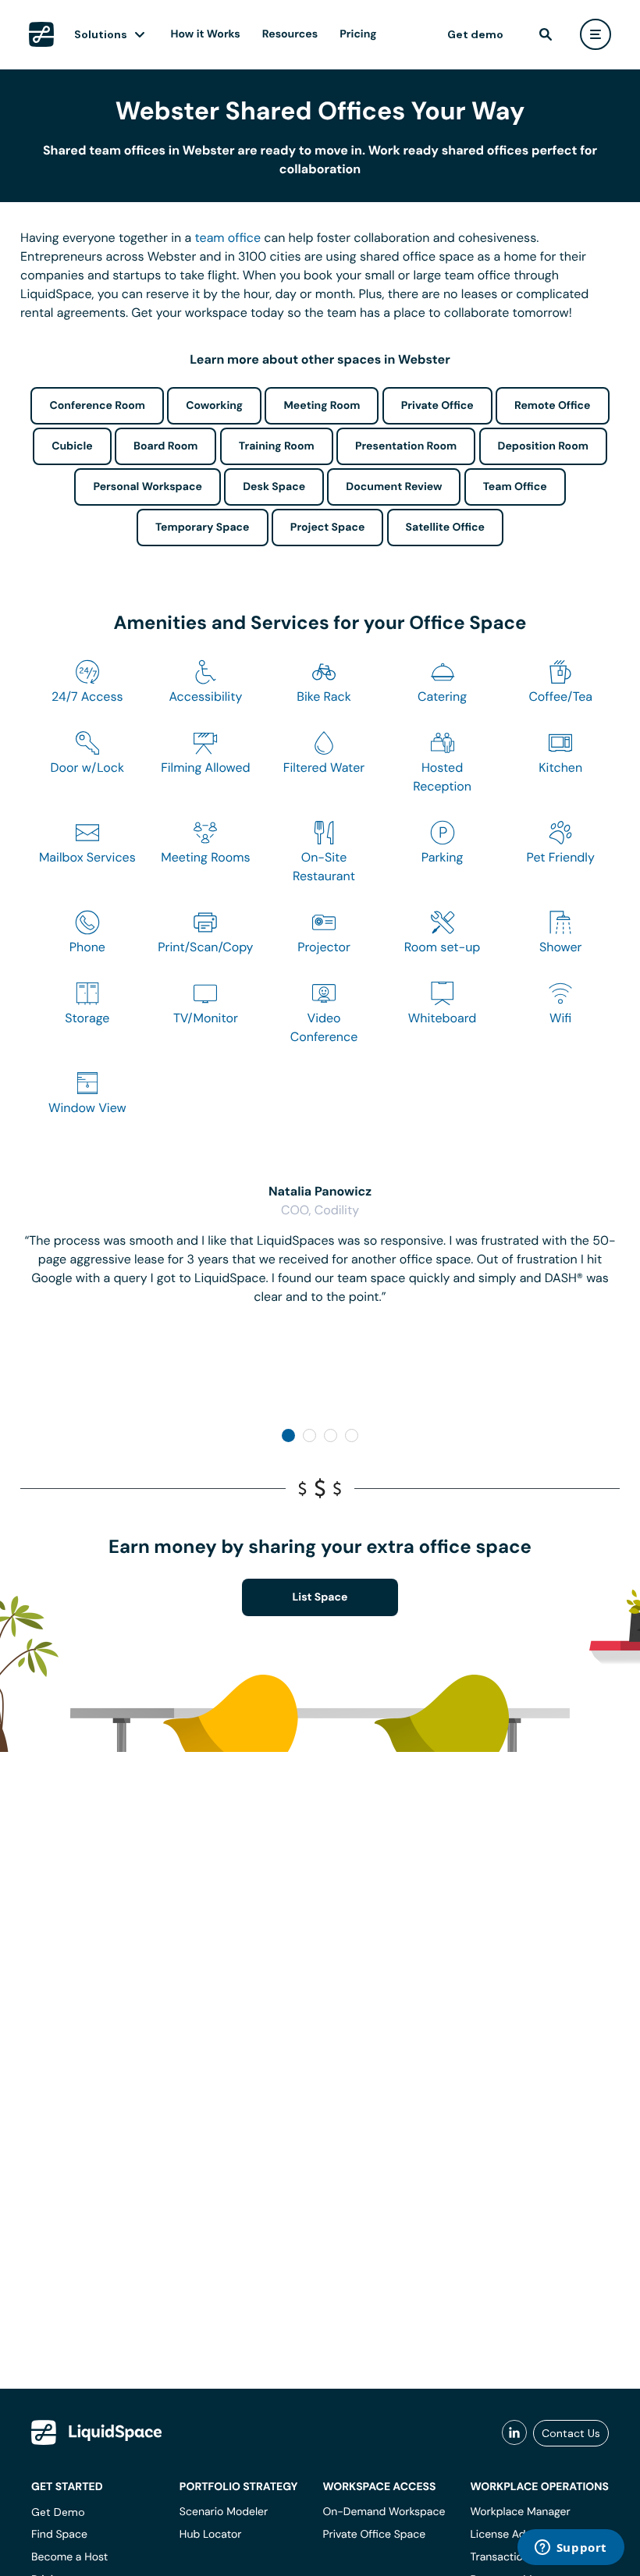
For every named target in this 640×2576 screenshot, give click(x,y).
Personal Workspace (148, 487)
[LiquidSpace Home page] (41, 34)
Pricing (358, 34)
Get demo (475, 34)
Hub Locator (211, 2535)
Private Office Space (374, 2535)
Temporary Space (203, 528)
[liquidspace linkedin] (514, 2433)
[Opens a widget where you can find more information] (571, 2549)
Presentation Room (406, 446)
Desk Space (274, 487)
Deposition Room (543, 446)
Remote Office (553, 406)
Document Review (394, 487)
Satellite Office (445, 528)
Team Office (515, 487)
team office (228, 238)
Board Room (165, 446)
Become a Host (69, 2557)
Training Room (277, 446)
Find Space (59, 2535)
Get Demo (58, 2512)
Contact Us (571, 2433)
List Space (320, 1597)
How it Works (206, 34)
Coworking (214, 406)
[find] (546, 34)
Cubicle (72, 446)
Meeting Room (322, 406)
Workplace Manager (520, 2512)
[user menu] (596, 34)
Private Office (437, 406)
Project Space (328, 528)
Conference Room (97, 406)
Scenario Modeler (224, 2512)
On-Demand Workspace (384, 2512)
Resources (290, 34)
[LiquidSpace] (97, 2432)
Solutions (101, 34)
